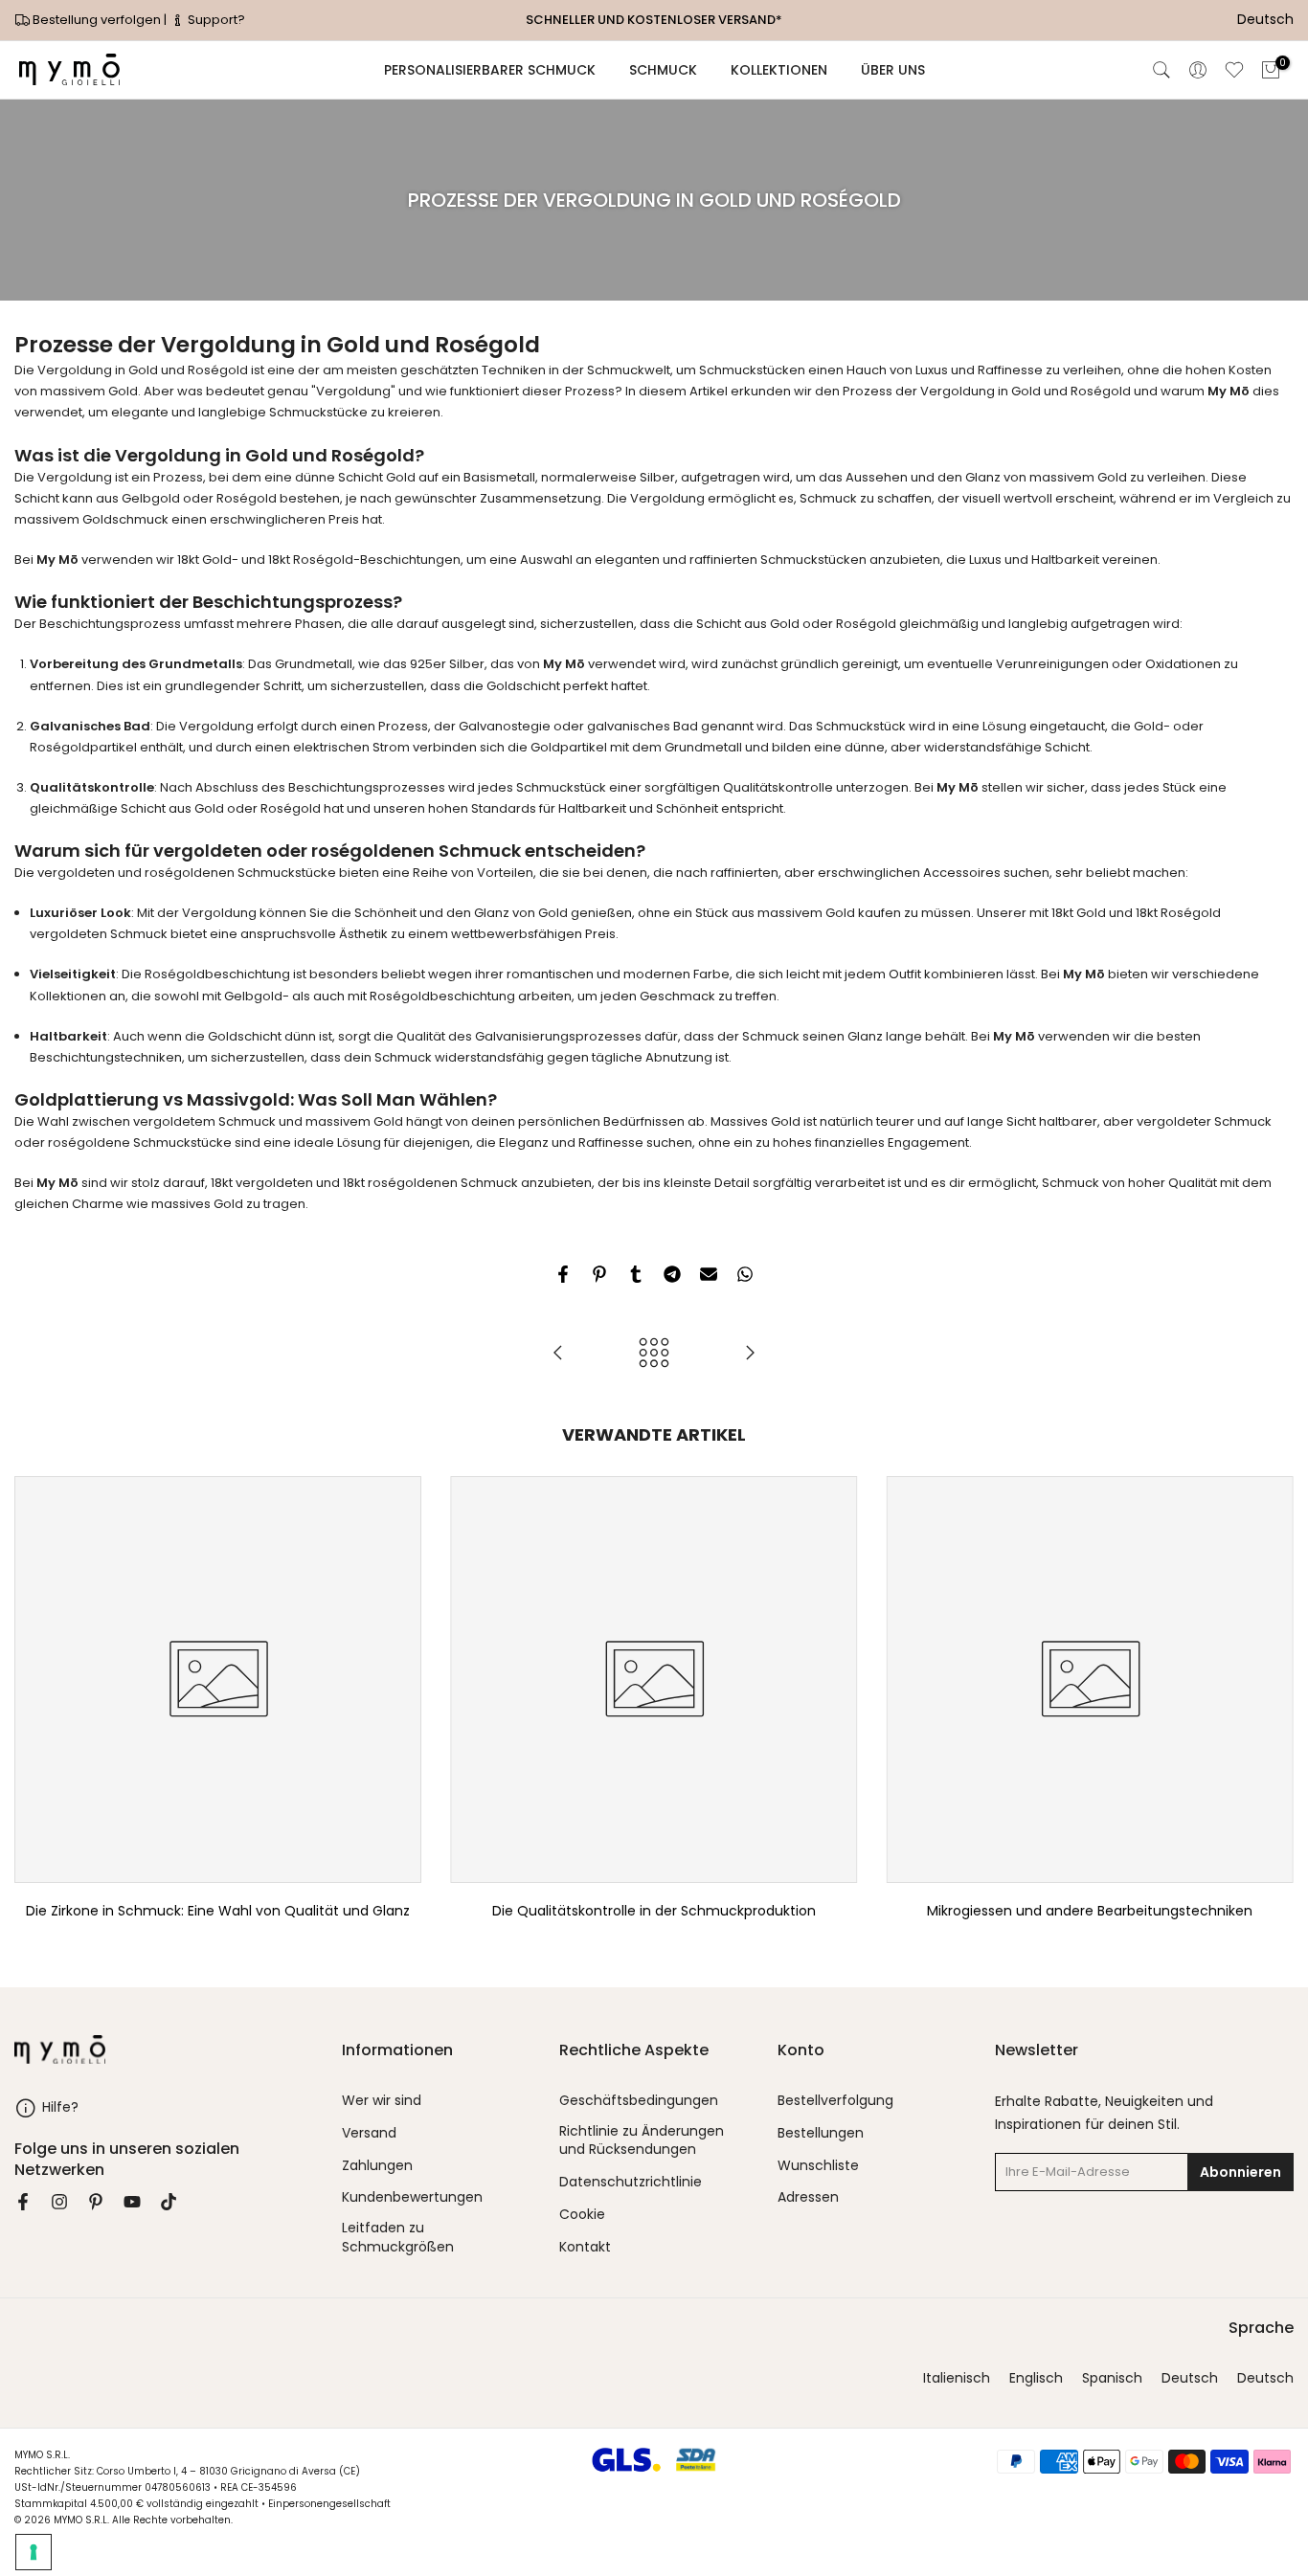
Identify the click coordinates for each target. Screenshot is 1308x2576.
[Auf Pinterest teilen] (599, 1274)
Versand (369, 2133)
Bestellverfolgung (835, 2101)
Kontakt (585, 2247)
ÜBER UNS (893, 70)
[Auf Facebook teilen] (563, 1274)
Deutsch (1190, 2378)
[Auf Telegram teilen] (672, 1274)
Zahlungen (377, 2166)
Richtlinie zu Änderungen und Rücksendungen (642, 2141)
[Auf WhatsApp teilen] (745, 1274)
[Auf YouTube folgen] (132, 2202)
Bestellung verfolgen (97, 20)
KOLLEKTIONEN (779, 70)
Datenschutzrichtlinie (631, 2182)
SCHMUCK (663, 70)
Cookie (582, 2215)
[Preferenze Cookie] (34, 2552)
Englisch (1036, 2378)
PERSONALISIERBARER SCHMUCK (490, 70)
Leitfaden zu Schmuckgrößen (398, 2238)
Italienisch (957, 2378)
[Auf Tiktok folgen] (169, 2202)
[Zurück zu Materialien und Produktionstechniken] (654, 1354)
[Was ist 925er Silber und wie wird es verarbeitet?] (558, 1354)
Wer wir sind (382, 2101)
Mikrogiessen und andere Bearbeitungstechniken (1090, 1911)
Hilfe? (60, 2107)
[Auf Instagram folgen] (59, 2202)
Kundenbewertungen (412, 2197)
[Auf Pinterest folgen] (96, 2202)
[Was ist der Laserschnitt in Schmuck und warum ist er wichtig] (750, 1354)
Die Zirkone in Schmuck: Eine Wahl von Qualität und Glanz (218, 1911)
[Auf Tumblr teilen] (636, 1274)
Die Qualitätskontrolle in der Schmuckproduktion (654, 1911)
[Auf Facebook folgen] (23, 2202)
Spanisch (1112, 2378)
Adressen (808, 2197)
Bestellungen (821, 2133)
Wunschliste (818, 2166)
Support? (215, 20)
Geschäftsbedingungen (639, 2101)
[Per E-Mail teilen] (709, 1274)
